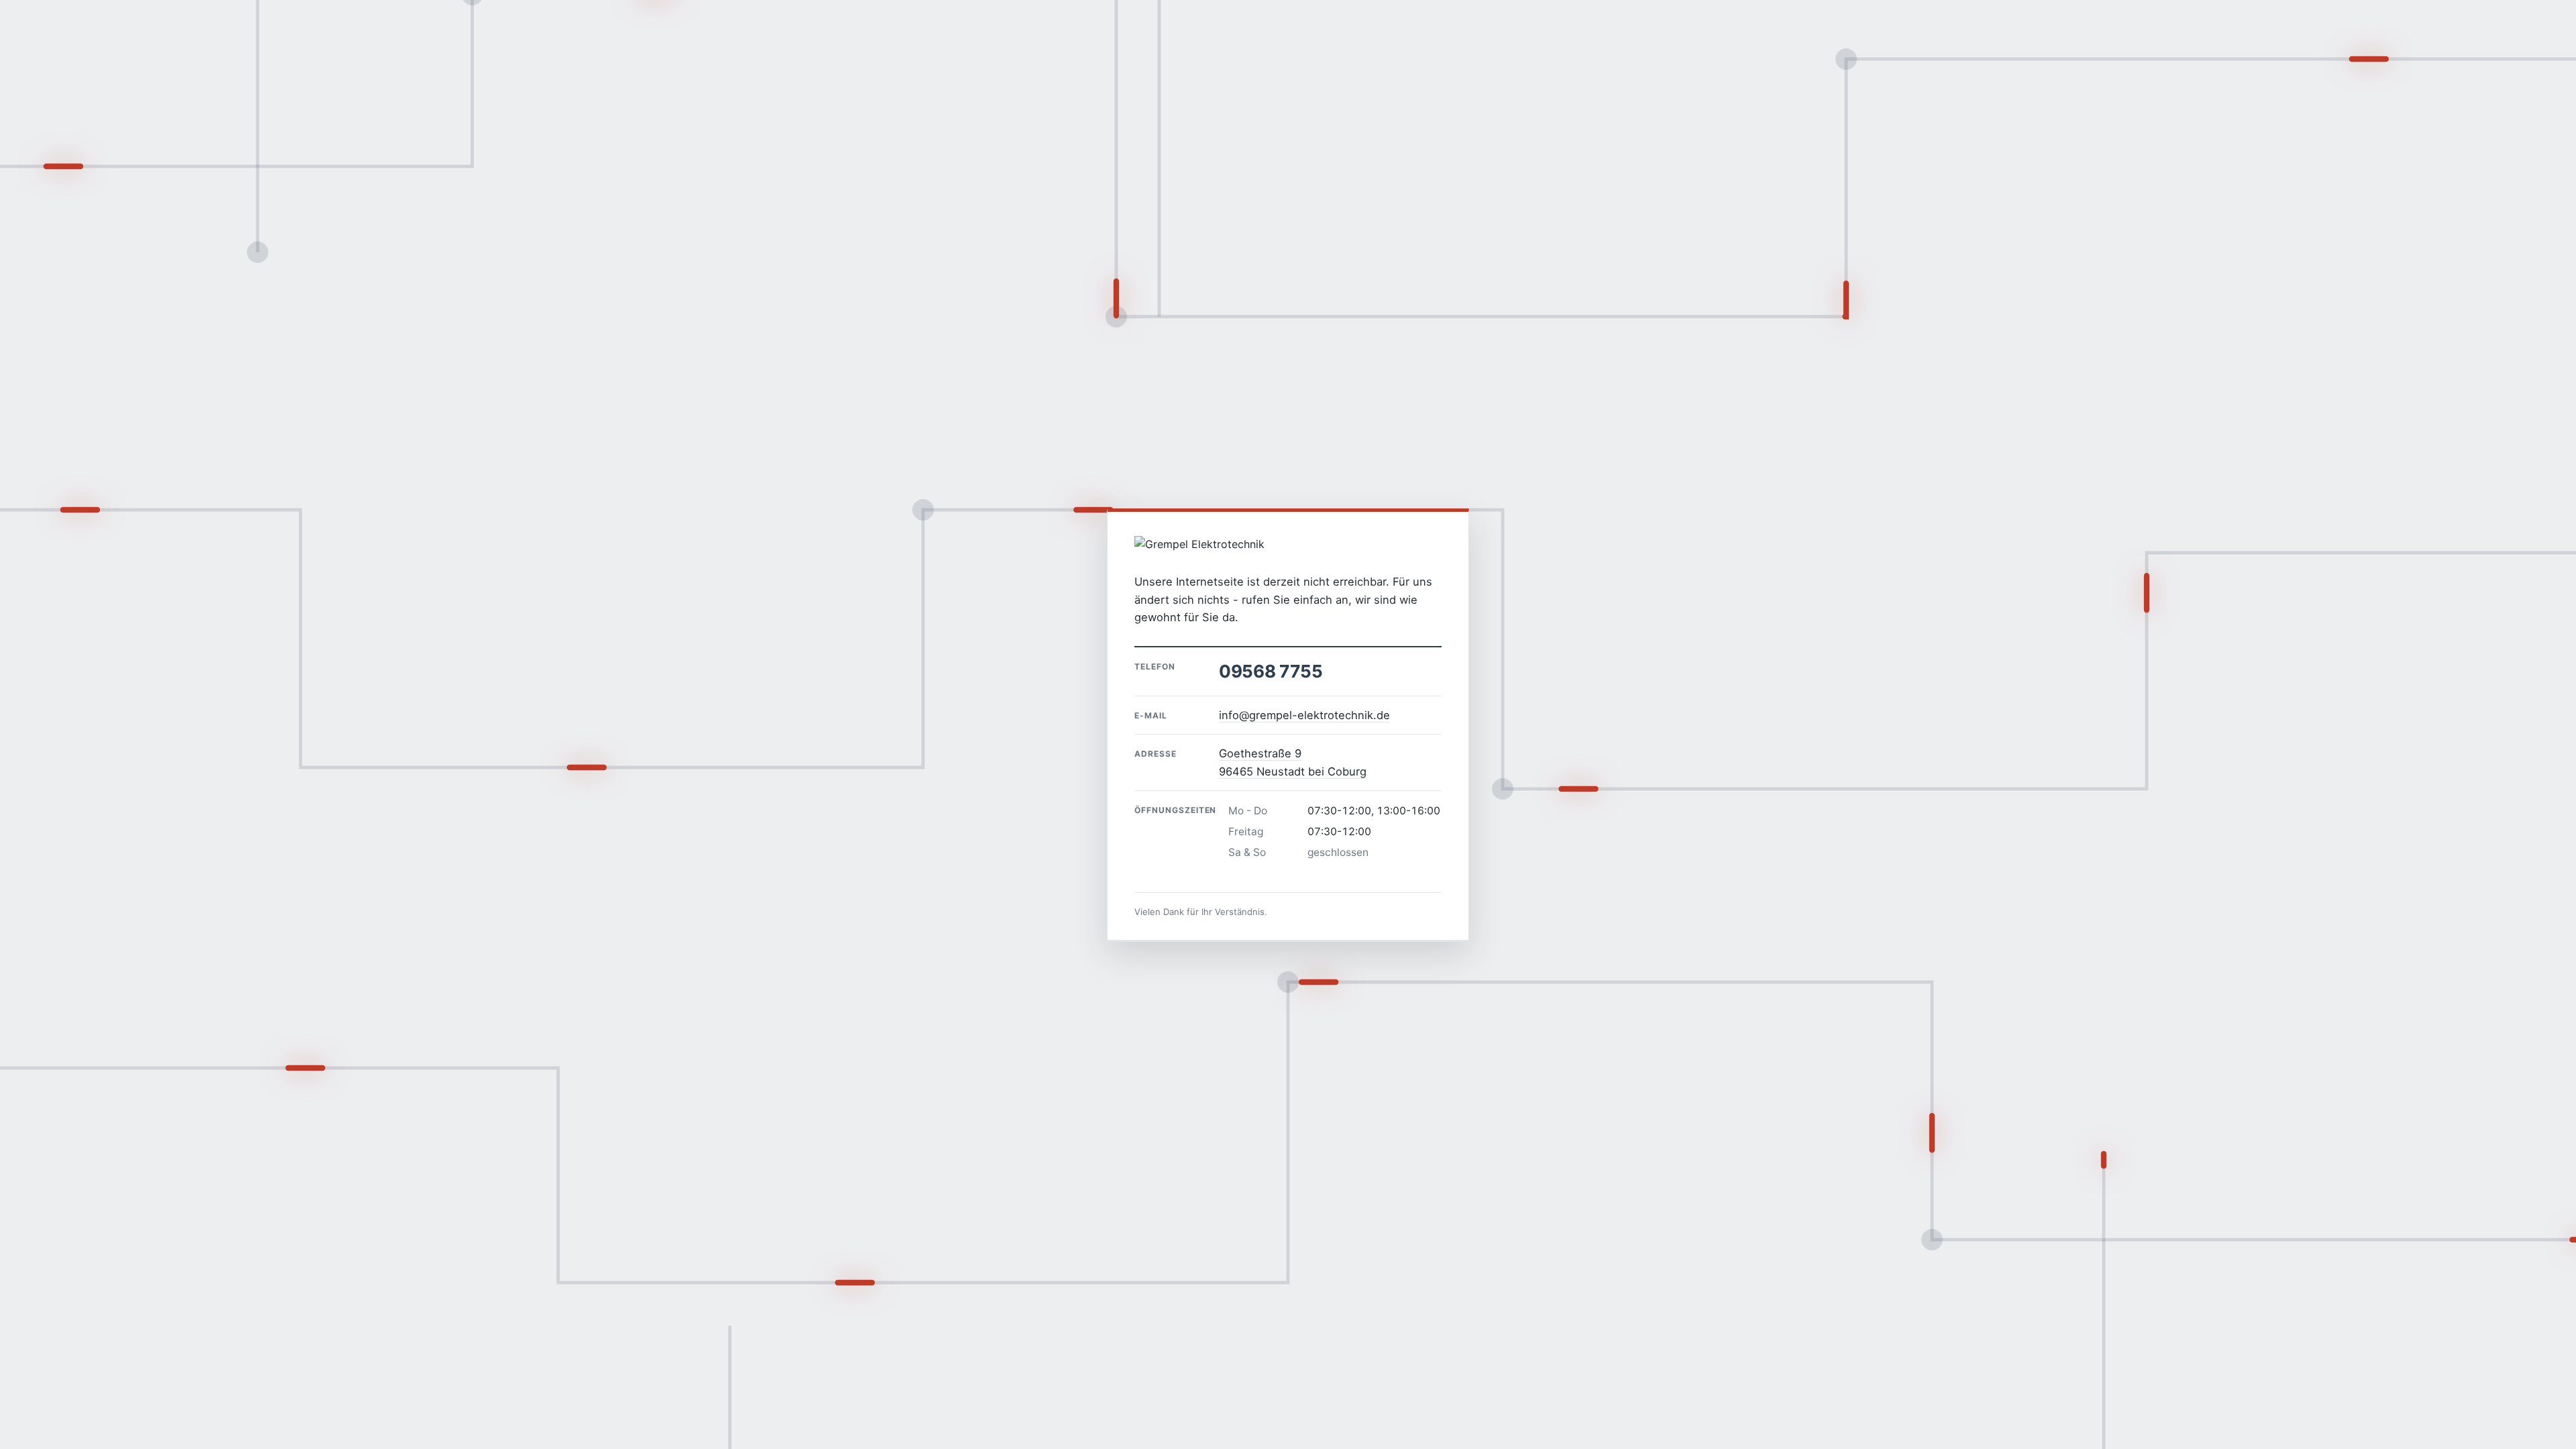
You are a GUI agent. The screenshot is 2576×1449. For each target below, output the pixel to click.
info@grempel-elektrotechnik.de (1304, 715)
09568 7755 (1271, 671)
